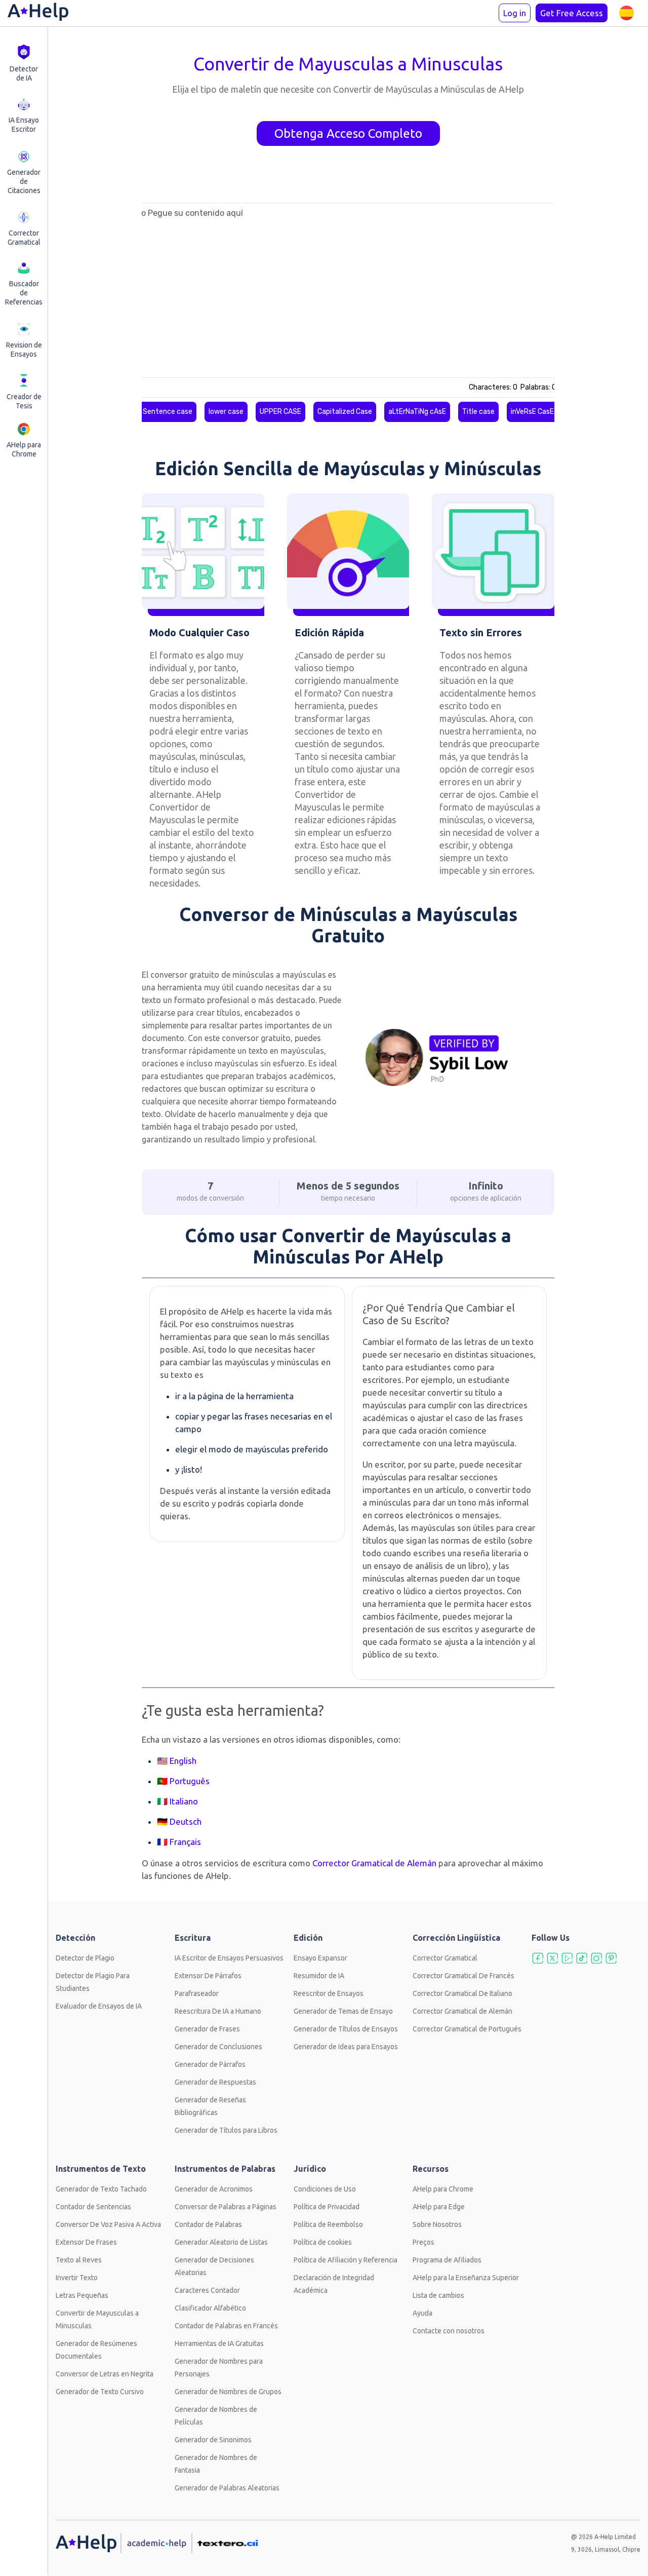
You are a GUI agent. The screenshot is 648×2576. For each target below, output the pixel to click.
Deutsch (186, 1821)
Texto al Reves (79, 2260)
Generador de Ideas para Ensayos (346, 2047)
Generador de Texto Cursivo (100, 2392)
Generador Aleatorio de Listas (221, 2242)
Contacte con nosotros (449, 2331)
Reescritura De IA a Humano (218, 2011)
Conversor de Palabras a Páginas (226, 2207)
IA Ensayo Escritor (24, 125)
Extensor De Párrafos (208, 1976)
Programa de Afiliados (447, 2260)
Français (185, 1842)
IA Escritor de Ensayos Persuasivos (229, 1958)
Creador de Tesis (24, 401)
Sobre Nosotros (437, 2224)
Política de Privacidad (327, 2207)
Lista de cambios (438, 2295)
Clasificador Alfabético (210, 2308)
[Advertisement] (94, 331)
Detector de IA (24, 73)
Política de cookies (323, 2242)
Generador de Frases (207, 2029)
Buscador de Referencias (24, 293)
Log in (515, 13)
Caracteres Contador (207, 2290)
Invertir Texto (77, 2278)
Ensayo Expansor (320, 1958)
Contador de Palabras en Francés (226, 2326)
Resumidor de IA (319, 1976)
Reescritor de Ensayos (329, 1993)
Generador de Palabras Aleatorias (227, 2488)
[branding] (38, 13)
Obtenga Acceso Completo (348, 133)
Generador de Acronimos (214, 2189)
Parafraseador (197, 1993)
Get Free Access (572, 13)
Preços (423, 2242)
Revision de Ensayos (24, 350)
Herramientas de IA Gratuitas (219, 2343)
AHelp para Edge (439, 2207)
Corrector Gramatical (24, 238)
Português (190, 1781)
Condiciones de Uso (325, 2189)
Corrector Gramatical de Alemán (462, 2011)
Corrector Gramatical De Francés (463, 1976)
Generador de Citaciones (24, 181)
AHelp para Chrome (24, 449)
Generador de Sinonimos (213, 2440)
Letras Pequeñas (82, 2295)
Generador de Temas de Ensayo (343, 2011)
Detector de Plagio (85, 1958)
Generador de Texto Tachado (101, 2189)
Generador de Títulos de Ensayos (346, 2029)
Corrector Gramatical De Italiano (462, 1993)
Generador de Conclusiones (218, 2047)
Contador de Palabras (208, 2224)
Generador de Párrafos (210, 2064)
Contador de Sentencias (93, 2207)
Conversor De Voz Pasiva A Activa (108, 2224)
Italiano (184, 1801)
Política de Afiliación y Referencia (346, 2260)
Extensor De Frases (86, 2242)
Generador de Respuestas (215, 2082)
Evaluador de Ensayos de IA (99, 2006)
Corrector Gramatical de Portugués (467, 2029)
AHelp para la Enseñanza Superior (466, 2278)
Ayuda (422, 2313)
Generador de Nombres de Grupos (228, 2392)
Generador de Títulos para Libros (226, 2130)
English (183, 1761)
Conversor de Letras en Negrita (105, 2374)
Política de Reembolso (328, 2224)
